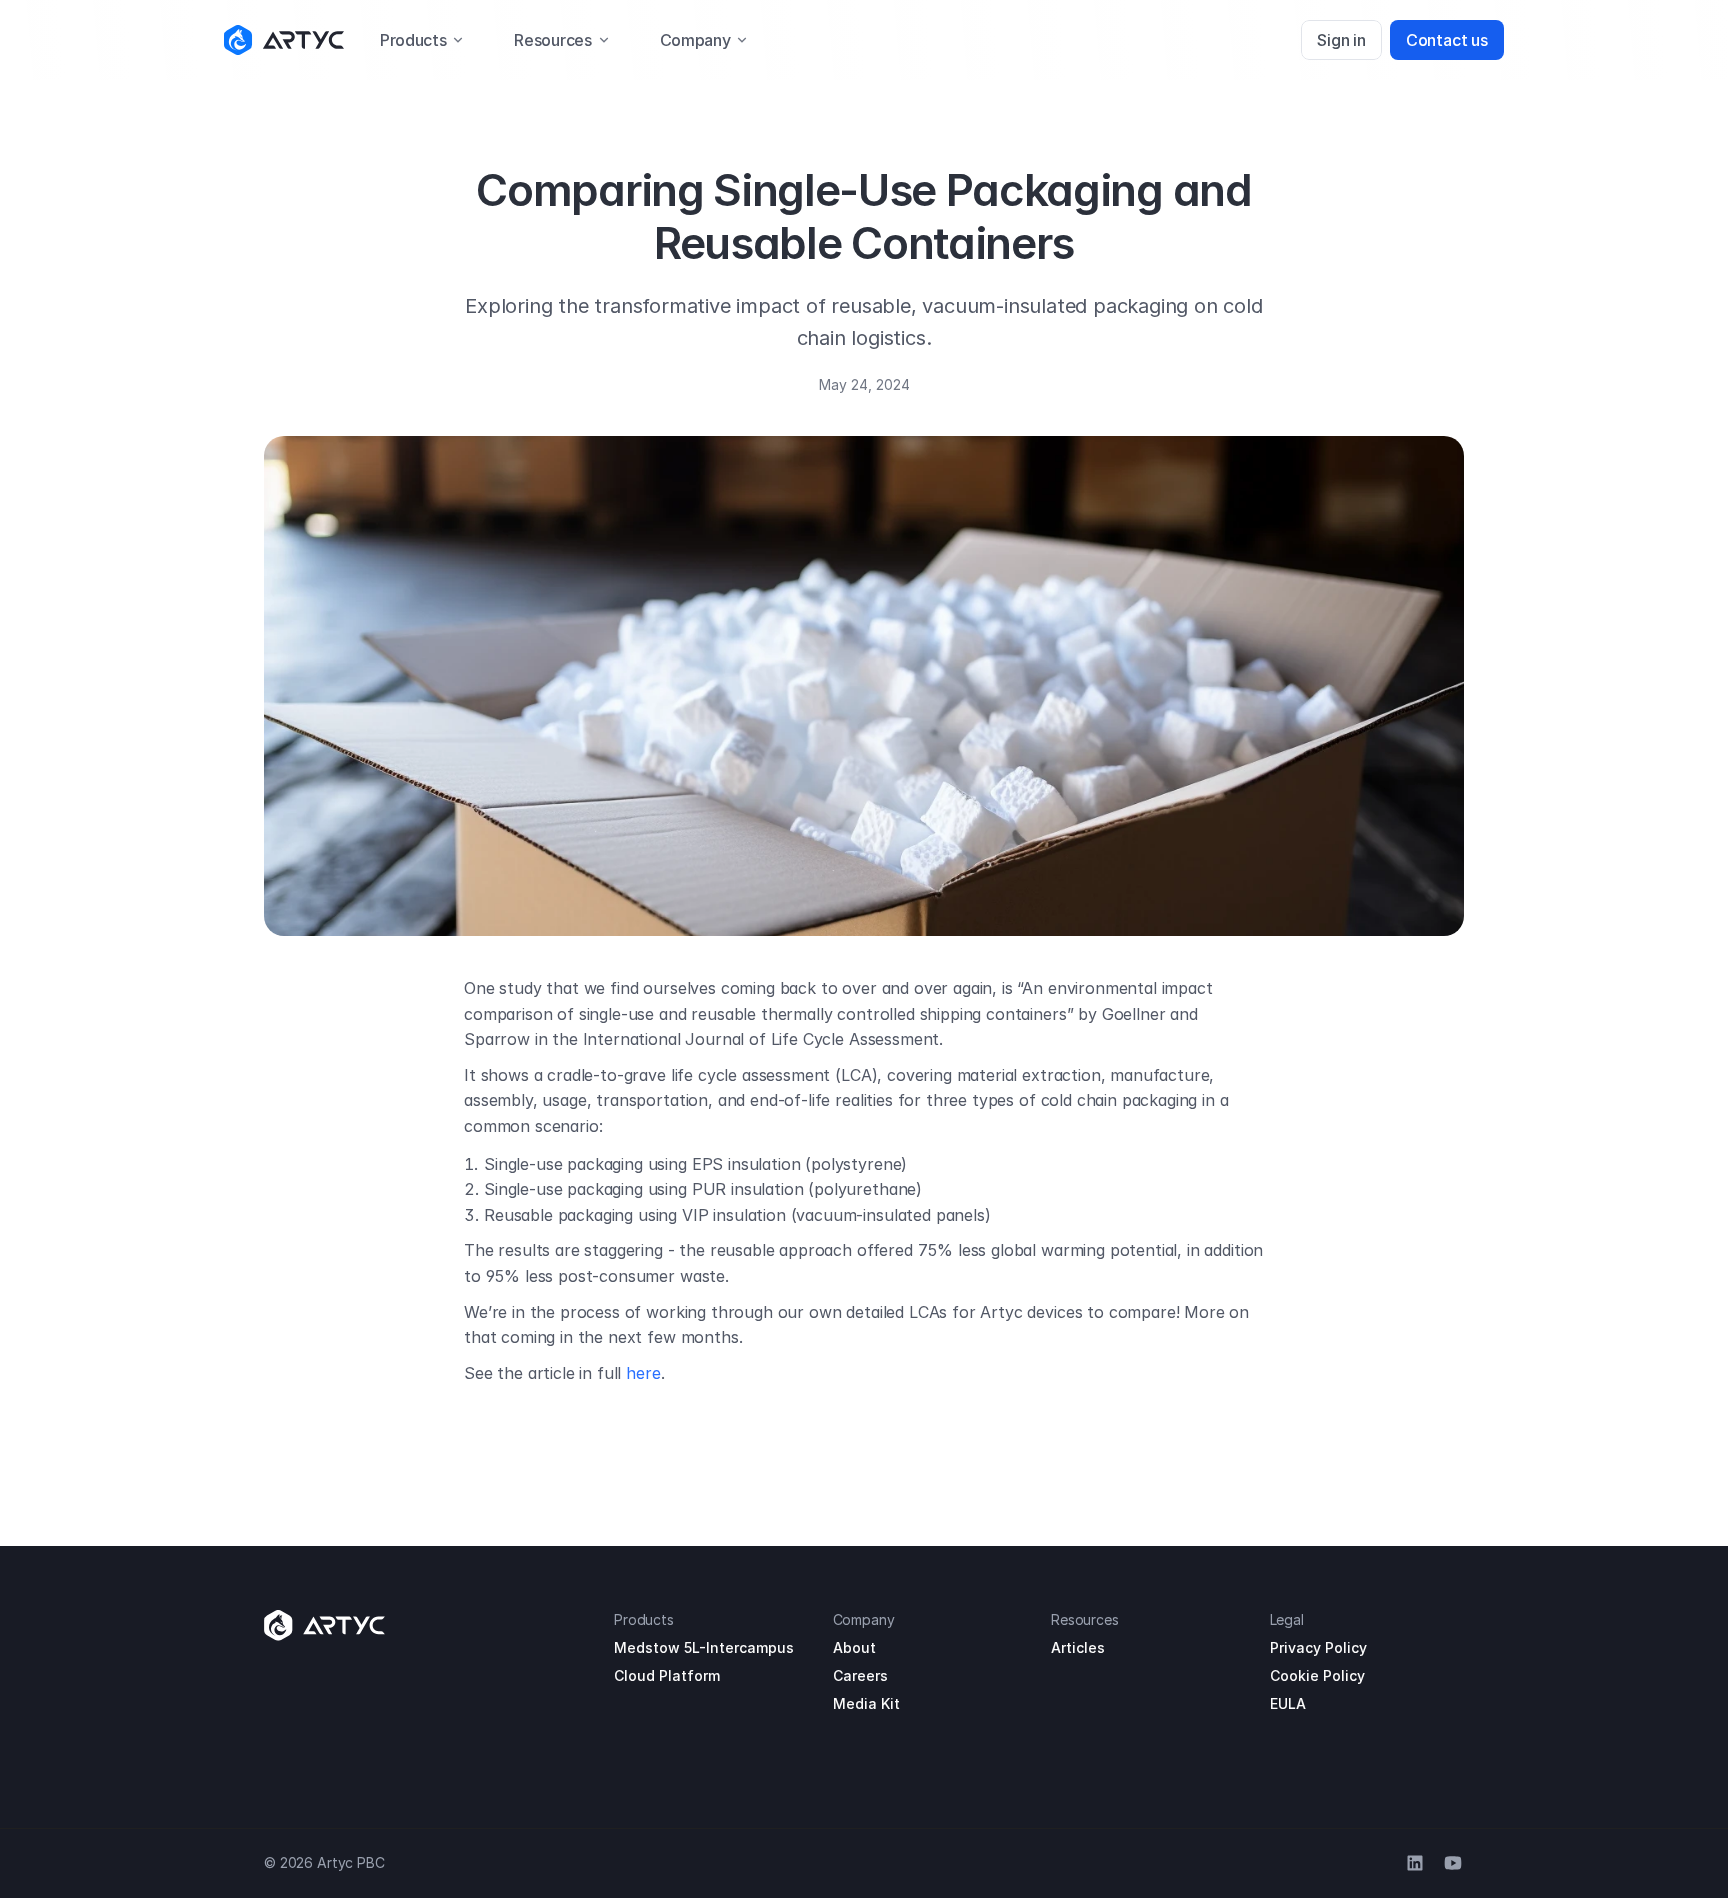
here (643, 1373)
